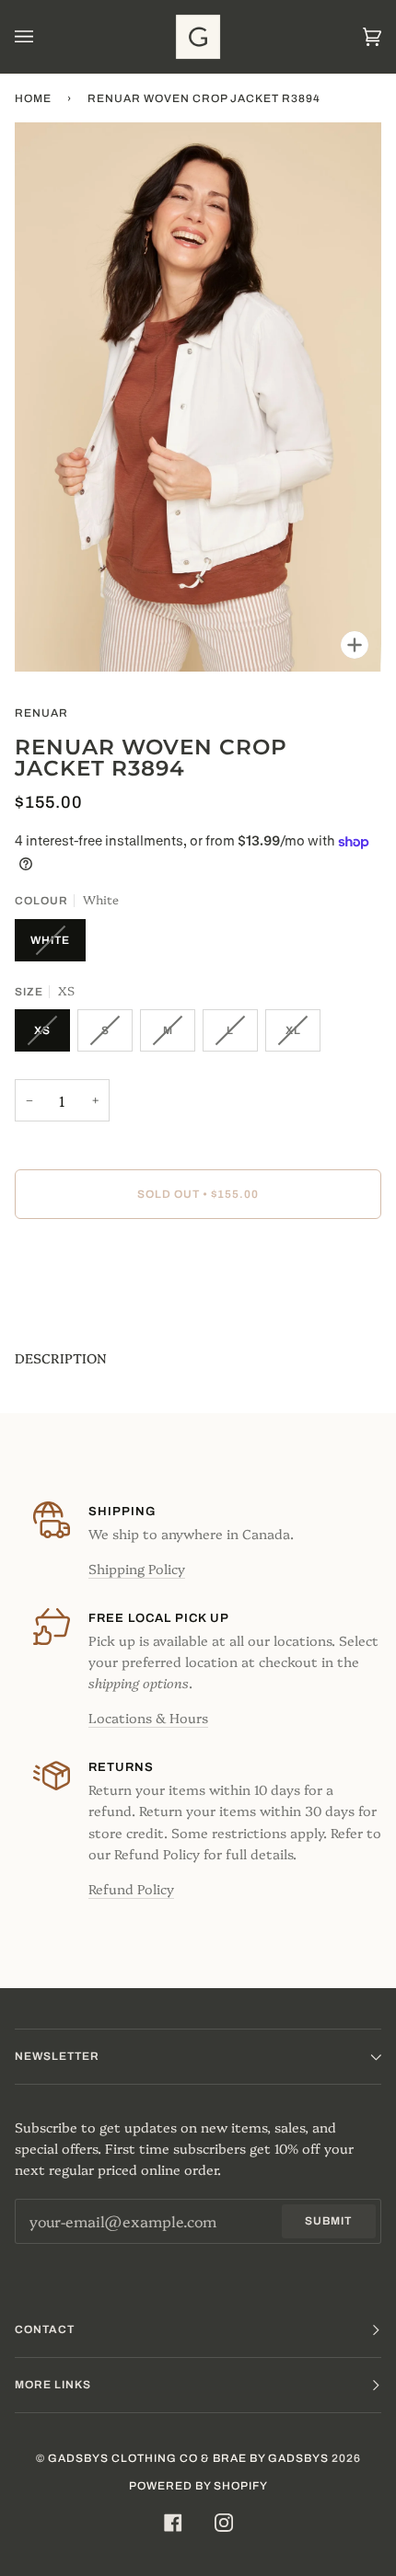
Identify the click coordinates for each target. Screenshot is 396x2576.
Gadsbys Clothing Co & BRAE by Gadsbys (188, 2458)
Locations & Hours (148, 1718)
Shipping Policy (137, 1569)
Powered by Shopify (198, 2486)
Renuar (41, 713)
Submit (328, 2221)
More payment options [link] (89, 1305)
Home (33, 98)
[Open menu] (42, 37)
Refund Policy (131, 1889)
